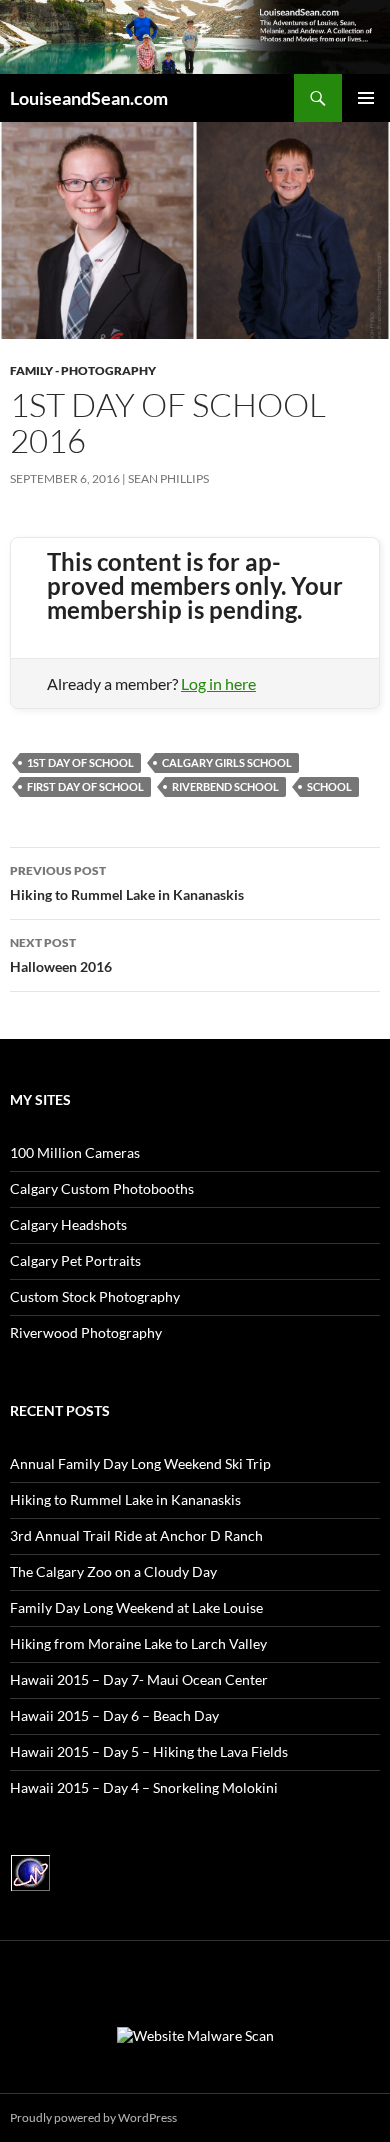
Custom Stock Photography (95, 1296)
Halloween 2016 (61, 955)
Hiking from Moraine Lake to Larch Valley (138, 1643)
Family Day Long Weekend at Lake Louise (136, 1607)
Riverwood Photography (86, 1332)
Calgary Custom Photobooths (102, 1188)
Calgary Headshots (68, 1224)
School (329, 786)
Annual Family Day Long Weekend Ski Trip (140, 1463)
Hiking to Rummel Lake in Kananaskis (127, 883)
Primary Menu (366, 98)
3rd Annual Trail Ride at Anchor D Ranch (136, 1535)
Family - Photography (83, 370)
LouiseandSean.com (89, 98)
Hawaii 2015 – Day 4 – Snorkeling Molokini (144, 1787)
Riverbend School (225, 786)
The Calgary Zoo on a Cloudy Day (113, 1571)
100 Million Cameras (75, 1152)
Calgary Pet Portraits (75, 1260)
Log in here (218, 683)
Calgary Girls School (227, 762)
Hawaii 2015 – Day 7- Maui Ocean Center (139, 1679)
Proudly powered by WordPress (93, 2117)
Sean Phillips (168, 478)
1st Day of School (80, 762)
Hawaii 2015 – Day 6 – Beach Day (114, 1715)
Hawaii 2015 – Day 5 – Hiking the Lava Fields (149, 1751)
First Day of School (85, 786)
